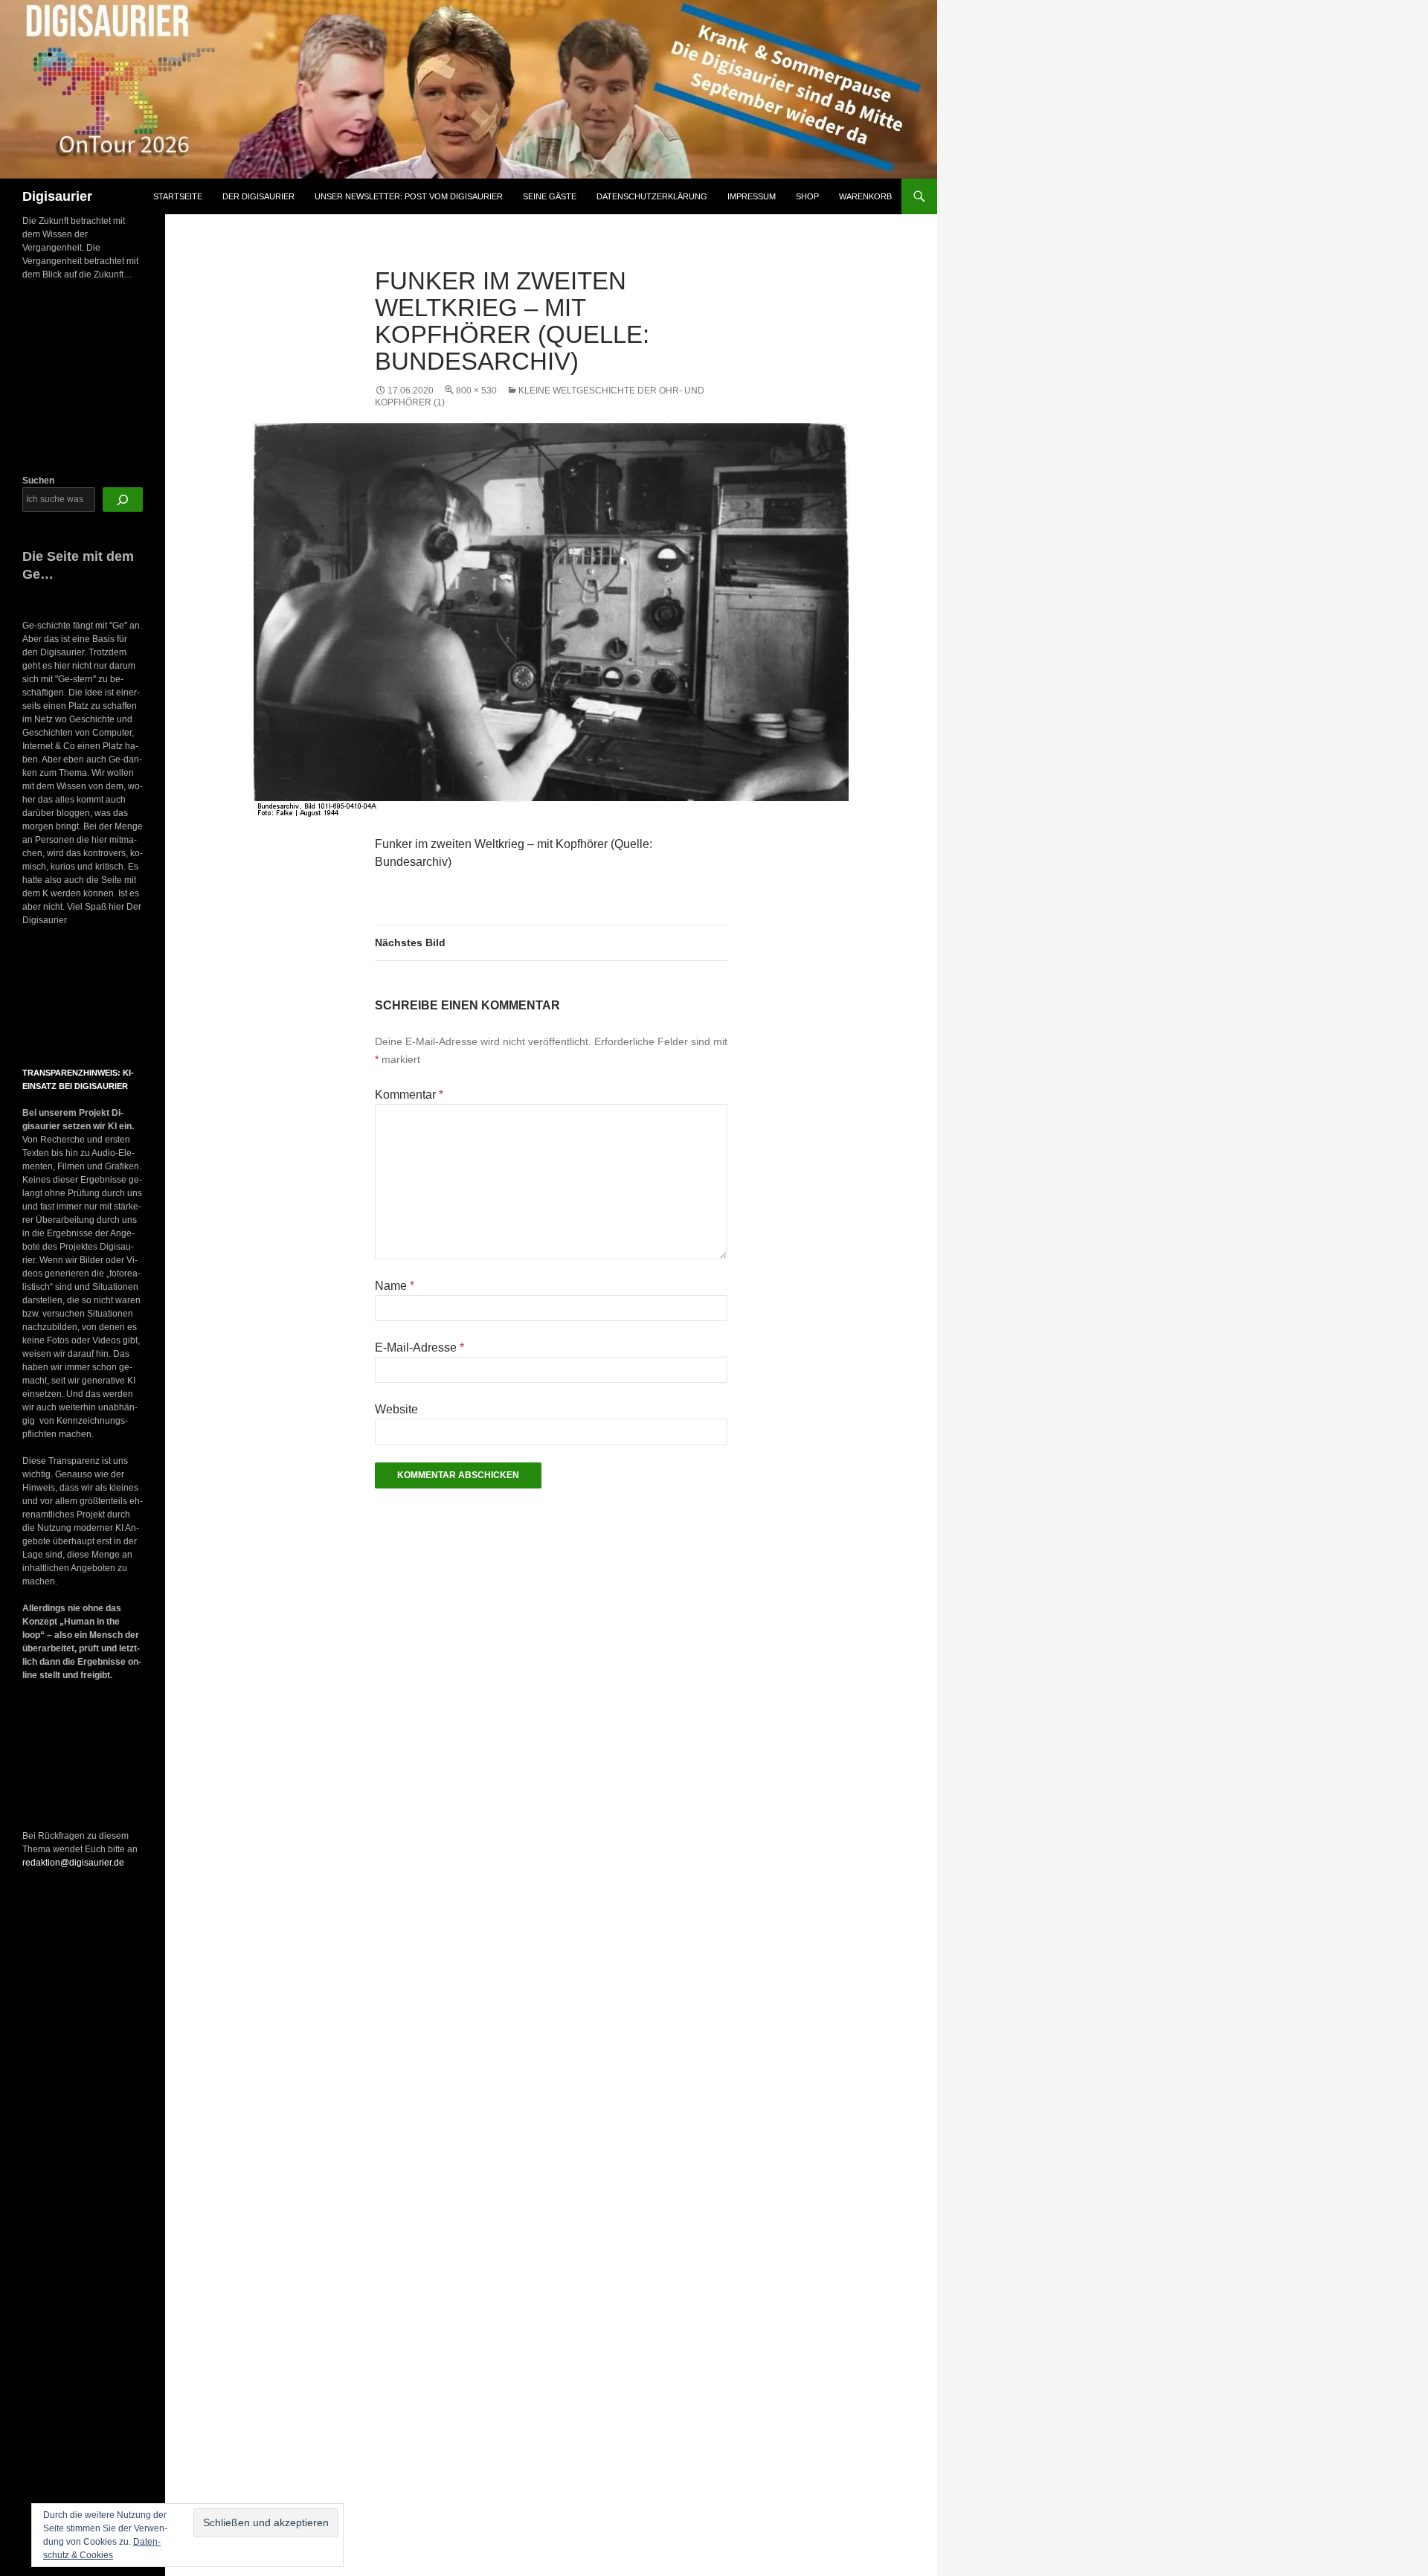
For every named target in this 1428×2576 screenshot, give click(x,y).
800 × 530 (476, 391)
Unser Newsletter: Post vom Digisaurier (409, 196)
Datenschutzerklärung (652, 196)
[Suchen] (123, 500)
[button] (36, 998)
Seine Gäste (550, 196)
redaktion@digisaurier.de (73, 1863)
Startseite (178, 196)
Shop (807, 196)
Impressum (752, 196)
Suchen (38, 481)
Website (396, 1409)
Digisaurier (57, 196)
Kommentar (409, 1095)
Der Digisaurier (258, 196)
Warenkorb (865, 196)
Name (395, 1286)
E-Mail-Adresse (419, 1348)
